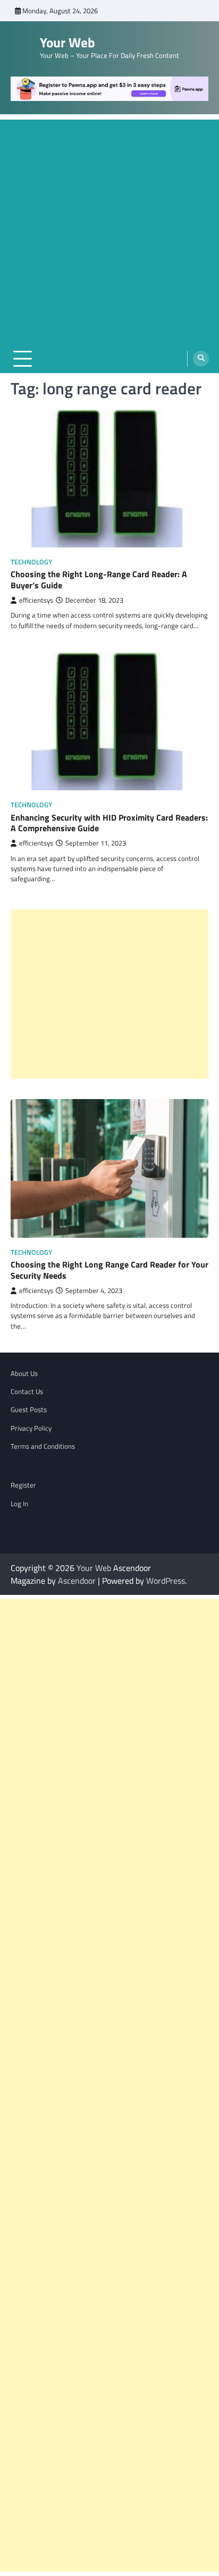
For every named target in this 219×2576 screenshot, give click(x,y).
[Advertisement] (109, 229)
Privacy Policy (31, 1428)
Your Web (68, 43)
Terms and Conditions (43, 1446)
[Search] (201, 359)
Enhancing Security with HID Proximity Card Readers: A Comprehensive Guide (109, 823)
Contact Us (27, 1391)
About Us (24, 1373)
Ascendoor (77, 1581)
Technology (31, 562)
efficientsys (36, 600)
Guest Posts (29, 1409)
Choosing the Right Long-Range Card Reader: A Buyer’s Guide (99, 580)
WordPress (166, 1581)
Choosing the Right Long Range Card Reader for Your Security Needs (109, 1270)
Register (23, 1485)
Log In (19, 1504)
